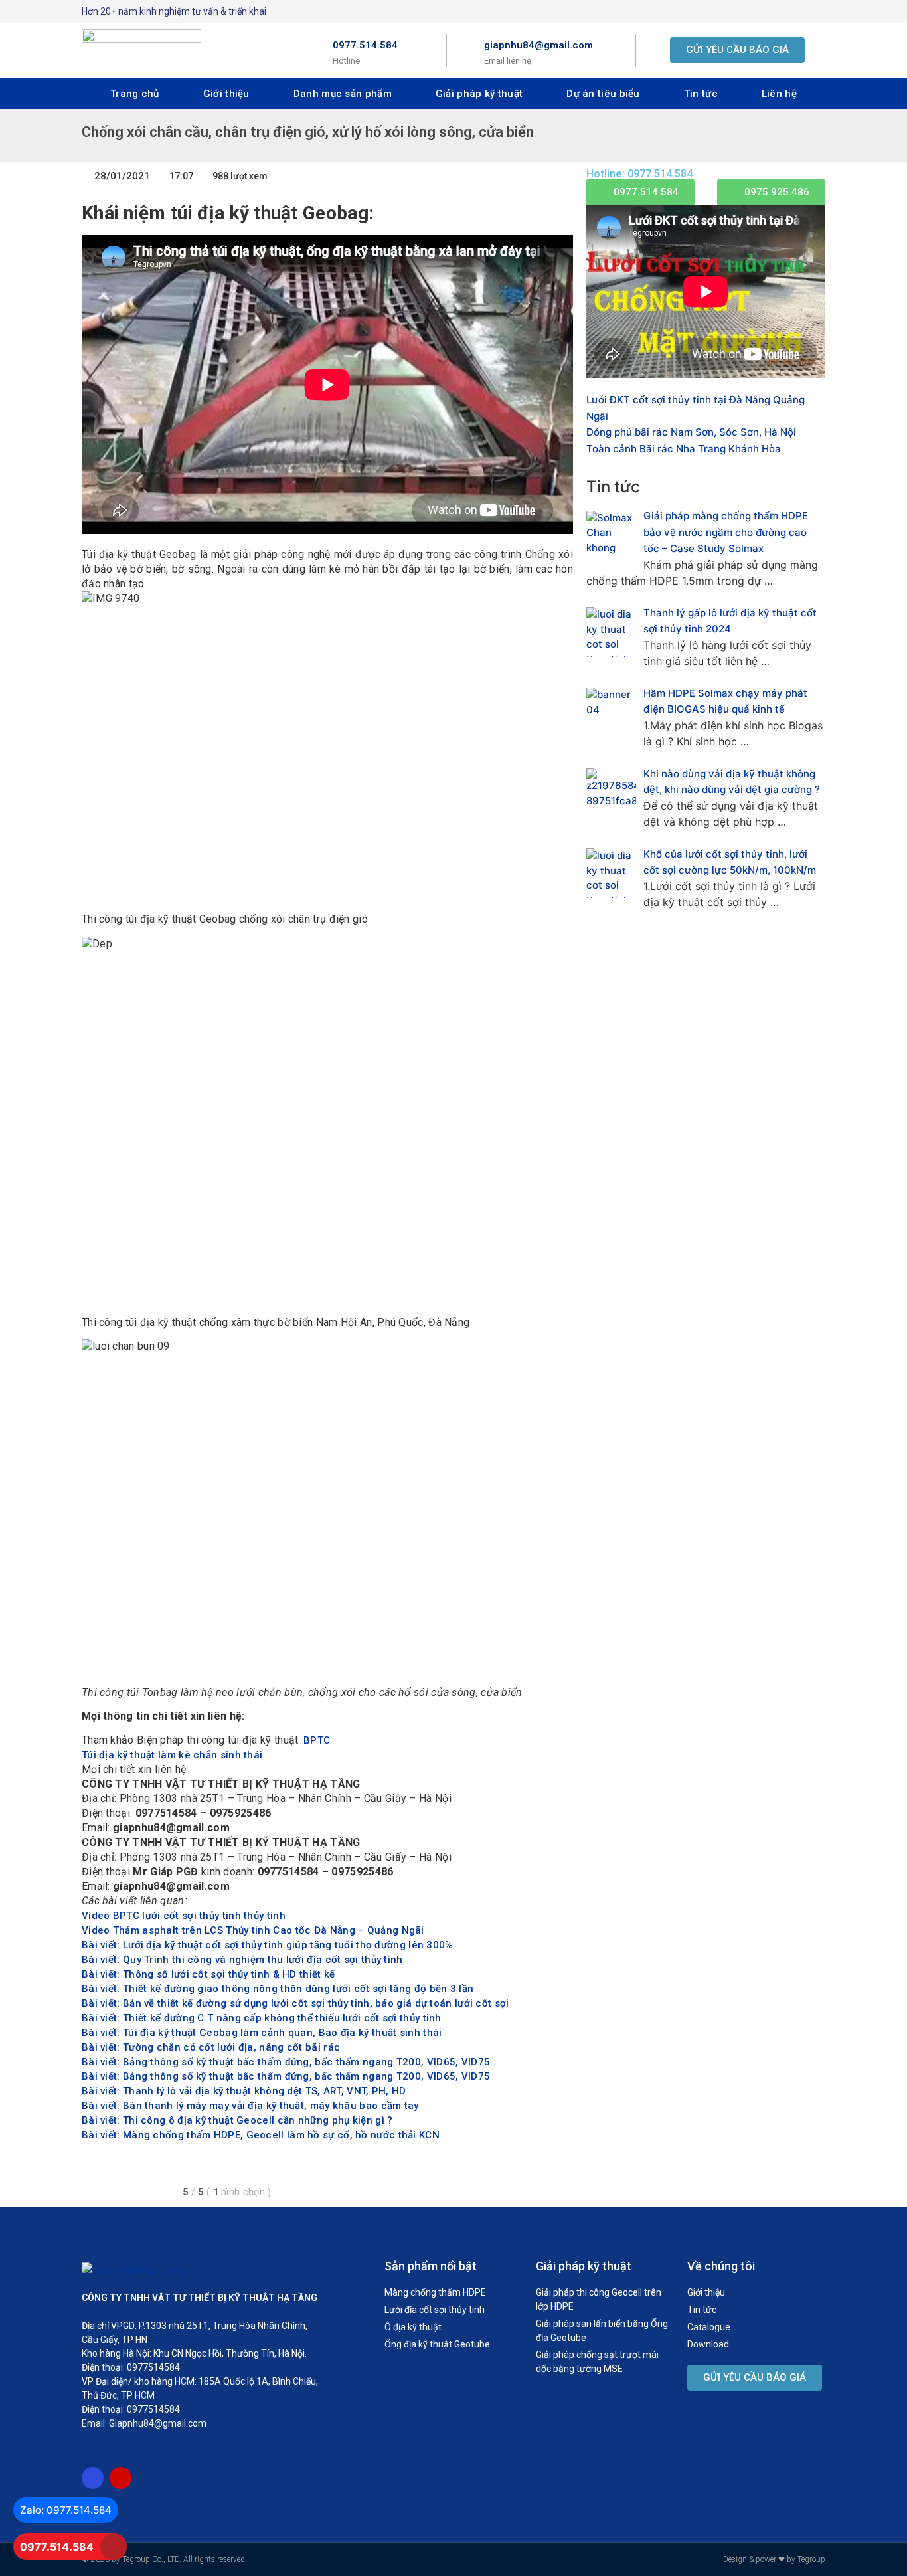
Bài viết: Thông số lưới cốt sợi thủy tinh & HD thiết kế (208, 1974)
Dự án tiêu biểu (603, 94)
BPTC (317, 1740)
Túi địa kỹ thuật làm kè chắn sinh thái (172, 1755)
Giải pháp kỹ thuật (479, 94)
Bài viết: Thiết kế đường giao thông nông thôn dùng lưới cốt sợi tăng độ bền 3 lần (278, 1989)
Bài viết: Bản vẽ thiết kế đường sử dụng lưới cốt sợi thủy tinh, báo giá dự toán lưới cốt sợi (295, 2003)
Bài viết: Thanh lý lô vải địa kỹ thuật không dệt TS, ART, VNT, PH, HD (244, 2091)
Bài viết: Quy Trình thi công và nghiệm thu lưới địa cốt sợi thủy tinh (242, 1960)
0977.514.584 (365, 45)
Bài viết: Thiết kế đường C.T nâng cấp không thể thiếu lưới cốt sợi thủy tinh (262, 2018)
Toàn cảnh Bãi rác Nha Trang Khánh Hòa (684, 449)
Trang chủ (135, 94)
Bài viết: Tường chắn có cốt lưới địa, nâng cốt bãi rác (211, 2047)
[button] (737, 50)
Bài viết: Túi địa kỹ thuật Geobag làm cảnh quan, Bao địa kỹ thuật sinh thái (262, 2033)
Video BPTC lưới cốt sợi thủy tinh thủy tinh (184, 1916)
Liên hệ (779, 94)
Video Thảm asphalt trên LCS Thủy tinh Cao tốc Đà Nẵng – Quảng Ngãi (253, 1930)
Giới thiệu (226, 94)
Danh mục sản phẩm (343, 94)
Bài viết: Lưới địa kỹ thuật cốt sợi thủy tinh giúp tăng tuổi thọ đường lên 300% (268, 1945)
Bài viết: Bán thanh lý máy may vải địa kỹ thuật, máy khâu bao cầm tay (250, 2106)
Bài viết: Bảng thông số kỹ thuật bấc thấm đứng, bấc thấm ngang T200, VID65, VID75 (286, 2062)
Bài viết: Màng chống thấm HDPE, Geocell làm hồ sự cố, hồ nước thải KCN (261, 2135)
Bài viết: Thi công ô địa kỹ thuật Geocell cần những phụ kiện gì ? (237, 2120)
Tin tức (701, 94)
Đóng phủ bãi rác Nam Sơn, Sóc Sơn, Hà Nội (691, 432)
